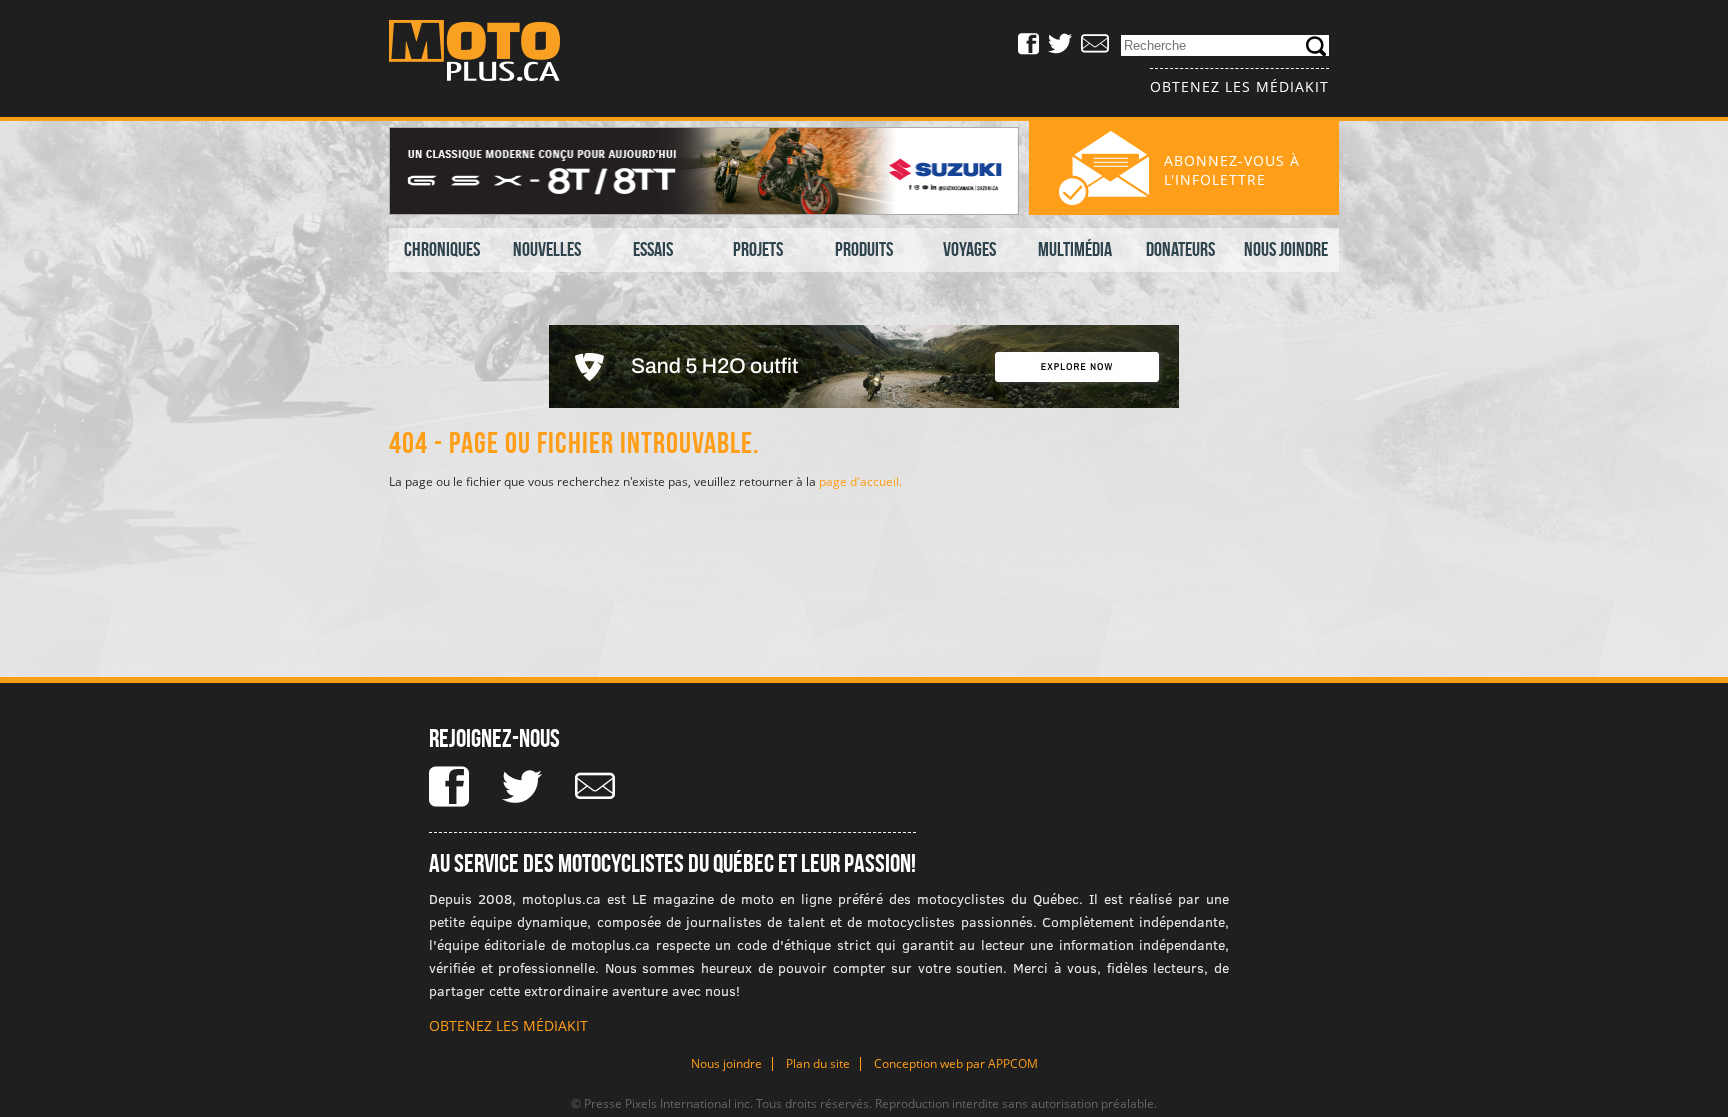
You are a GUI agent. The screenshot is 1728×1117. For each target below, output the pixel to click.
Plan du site (818, 1063)
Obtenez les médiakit (1239, 86)
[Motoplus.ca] (489, 53)
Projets (758, 249)
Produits (864, 249)
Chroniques (442, 249)
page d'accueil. (860, 481)
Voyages (969, 249)
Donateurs (1180, 249)
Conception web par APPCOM (956, 1063)
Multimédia (1075, 249)
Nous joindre (1286, 249)
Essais (653, 249)
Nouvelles (547, 249)
